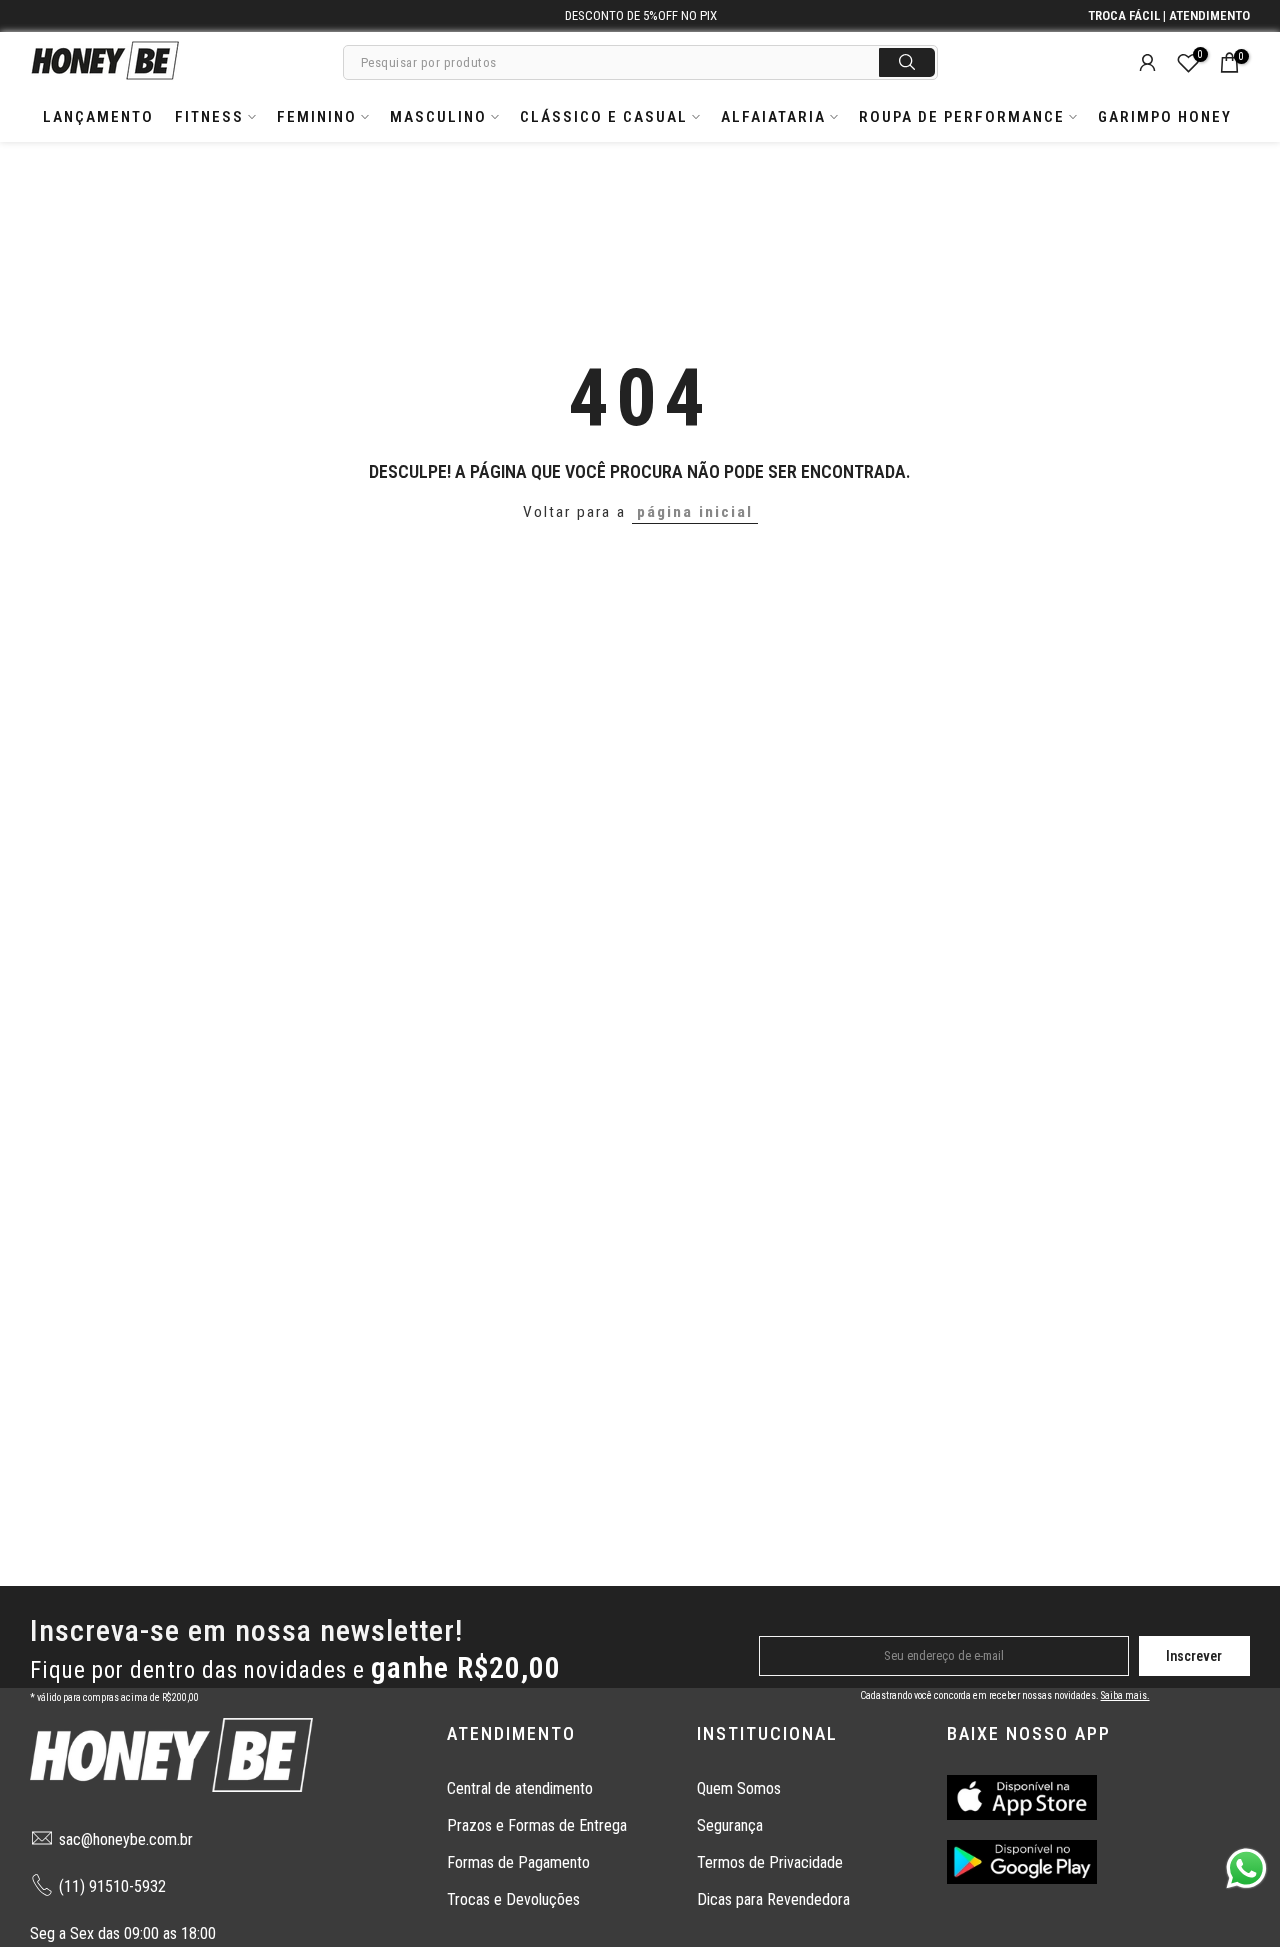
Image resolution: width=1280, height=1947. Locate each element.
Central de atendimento (520, 1788)
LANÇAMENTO (98, 117)
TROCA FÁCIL (1124, 15)
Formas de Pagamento (518, 1862)
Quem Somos (739, 1788)
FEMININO (317, 117)
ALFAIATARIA (773, 117)
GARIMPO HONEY (1165, 117)
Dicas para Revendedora (773, 1899)
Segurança (730, 1825)
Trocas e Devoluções (513, 1899)
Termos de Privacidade (770, 1862)
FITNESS (209, 117)
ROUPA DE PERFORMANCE (962, 117)
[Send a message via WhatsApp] (1246, 1868)
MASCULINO (438, 117)
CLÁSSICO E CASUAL (604, 117)
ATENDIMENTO (1209, 15)
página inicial (695, 512)
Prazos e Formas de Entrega (537, 1825)
